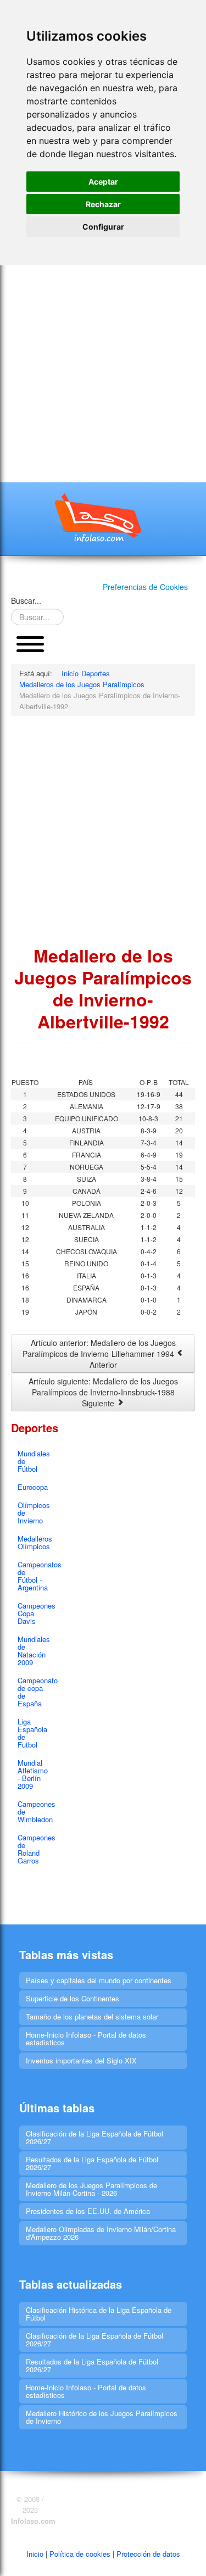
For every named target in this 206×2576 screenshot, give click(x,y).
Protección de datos (148, 2554)
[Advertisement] (103, 374)
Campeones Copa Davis (34, 1613)
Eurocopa (33, 1487)
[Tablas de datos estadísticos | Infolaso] (103, 518)
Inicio (35, 2554)
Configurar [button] (103, 227)
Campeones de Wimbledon (34, 1812)
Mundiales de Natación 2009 (34, 1651)
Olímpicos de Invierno (34, 1513)
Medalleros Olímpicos (34, 1542)
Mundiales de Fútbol (34, 1461)
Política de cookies (80, 2554)
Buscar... (26, 600)
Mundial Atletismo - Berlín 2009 (33, 1774)
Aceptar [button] (103, 182)
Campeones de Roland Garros (34, 1849)
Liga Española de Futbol (32, 1733)
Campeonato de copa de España (34, 1692)
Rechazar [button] (103, 204)
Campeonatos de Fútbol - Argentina (34, 1576)
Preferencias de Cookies (145, 587)
